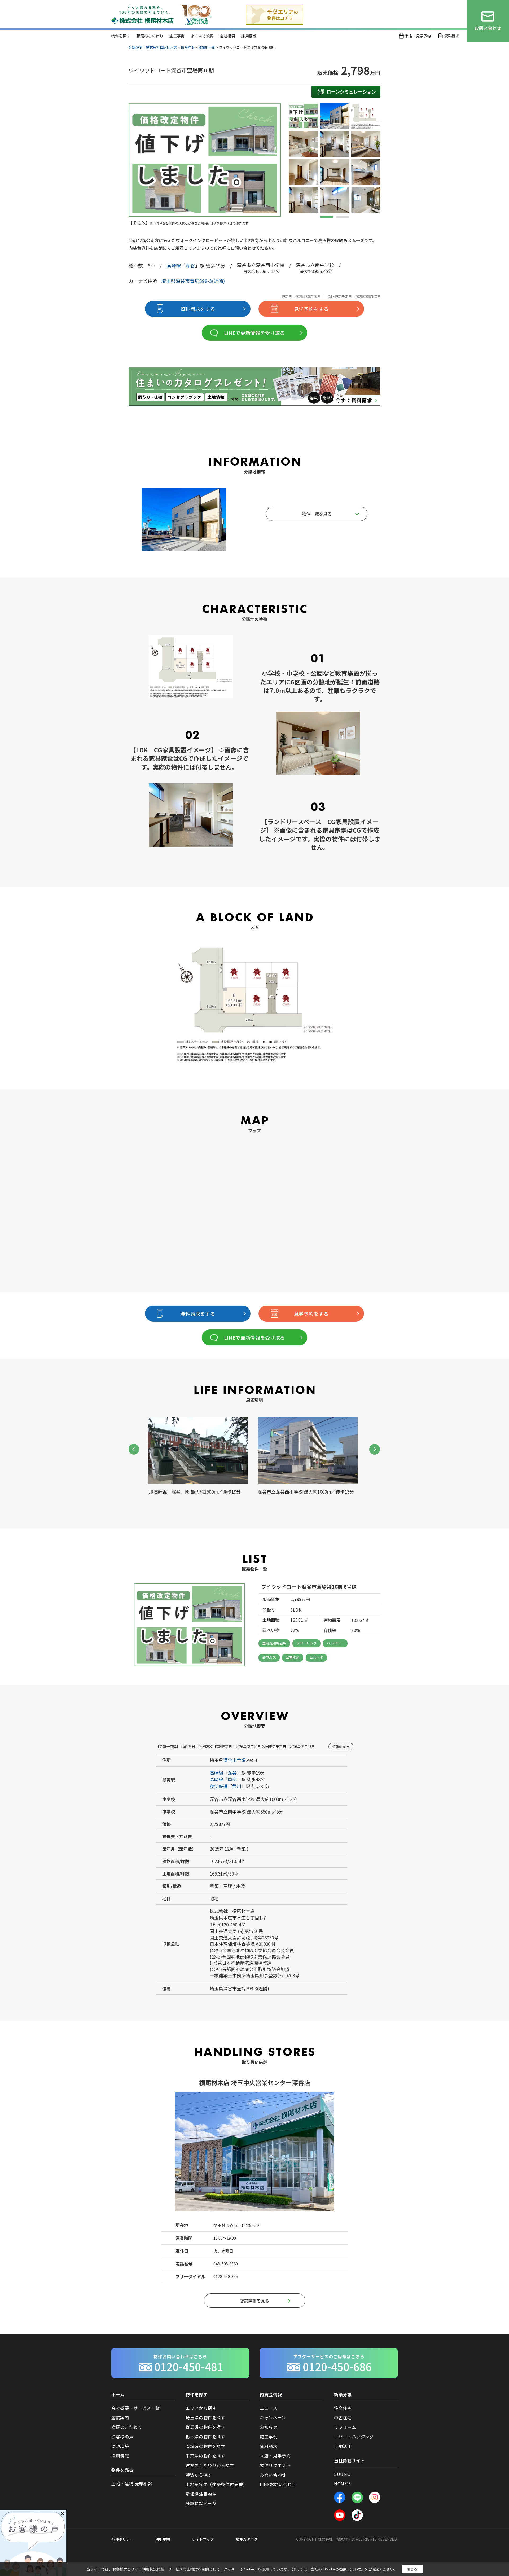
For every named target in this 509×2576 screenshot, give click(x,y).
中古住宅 (343, 2417)
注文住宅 (343, 2408)
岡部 (232, 1779)
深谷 (190, 265)
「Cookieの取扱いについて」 (343, 2569)
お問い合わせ (273, 2475)
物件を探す (121, 36)
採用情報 (249, 36)
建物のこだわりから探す (210, 2465)
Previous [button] (134, 1449)
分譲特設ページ (201, 2503)
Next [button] (375, 1449)
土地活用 (343, 2446)
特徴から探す (199, 2475)
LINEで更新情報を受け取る (254, 333)
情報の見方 (341, 1747)
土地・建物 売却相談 (132, 2483)
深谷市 (230, 1760)
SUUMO (342, 2474)
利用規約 (163, 2539)
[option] (205, 164)
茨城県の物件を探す (205, 2446)
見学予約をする (311, 309)
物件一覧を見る (317, 514)
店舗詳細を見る (254, 2301)
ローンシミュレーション (351, 92)
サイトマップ (203, 2539)
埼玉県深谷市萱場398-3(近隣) (193, 281)
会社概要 (228, 36)
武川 (237, 1786)
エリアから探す (201, 2408)
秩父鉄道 (219, 1786)
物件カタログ (247, 2539)
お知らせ (269, 2427)
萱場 (241, 1760)
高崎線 (174, 265)
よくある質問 (202, 36)
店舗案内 (120, 2417)
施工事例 (177, 36)
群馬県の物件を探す (205, 2427)
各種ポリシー (122, 2539)
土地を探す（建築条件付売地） (216, 2484)
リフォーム (345, 2427)
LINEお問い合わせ (278, 2484)
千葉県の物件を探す (205, 2456)
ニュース (269, 2408)
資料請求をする (198, 309)
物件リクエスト (275, 2465)
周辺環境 (120, 2446)
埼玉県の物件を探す (205, 2417)
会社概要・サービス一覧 (136, 2408)
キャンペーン (273, 2417)
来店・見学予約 (418, 36)
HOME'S (343, 2483)
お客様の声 (122, 2437)
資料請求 (452, 36)
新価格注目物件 (201, 2494)
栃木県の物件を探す (205, 2437)
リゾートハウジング (354, 2437)
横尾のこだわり (150, 36)
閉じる (412, 2569)
